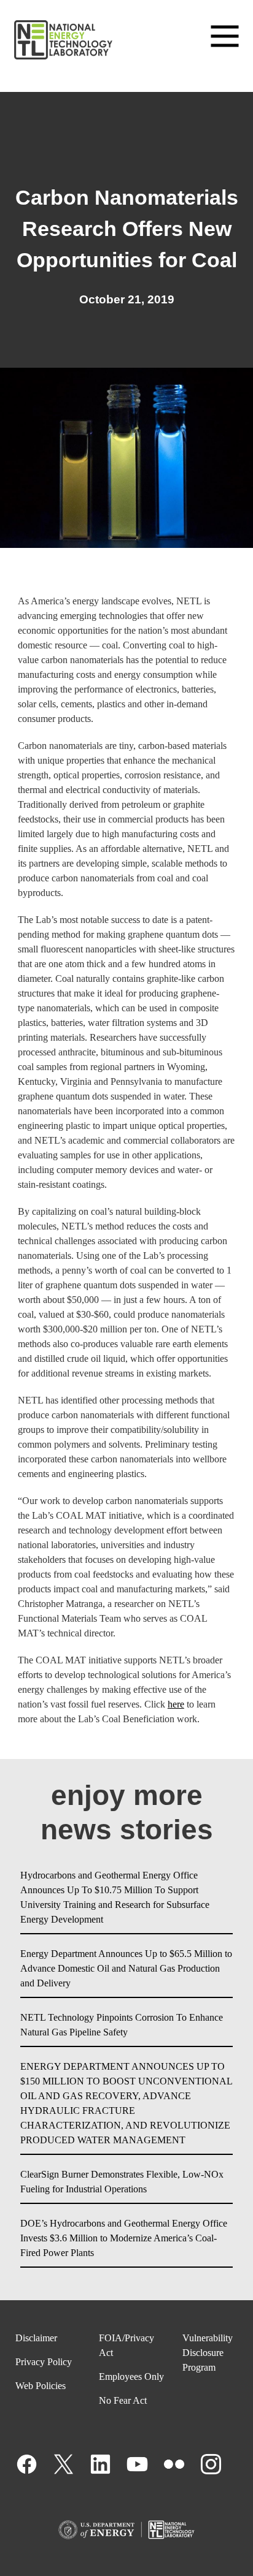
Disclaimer (36, 2338)
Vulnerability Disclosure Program (208, 2353)
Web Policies (41, 2386)
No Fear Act (123, 2400)
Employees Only (131, 2377)
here (176, 1704)
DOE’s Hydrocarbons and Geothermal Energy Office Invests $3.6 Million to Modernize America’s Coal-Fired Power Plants (124, 2238)
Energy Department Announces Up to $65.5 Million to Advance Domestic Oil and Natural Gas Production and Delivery (126, 1968)
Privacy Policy (44, 2362)
